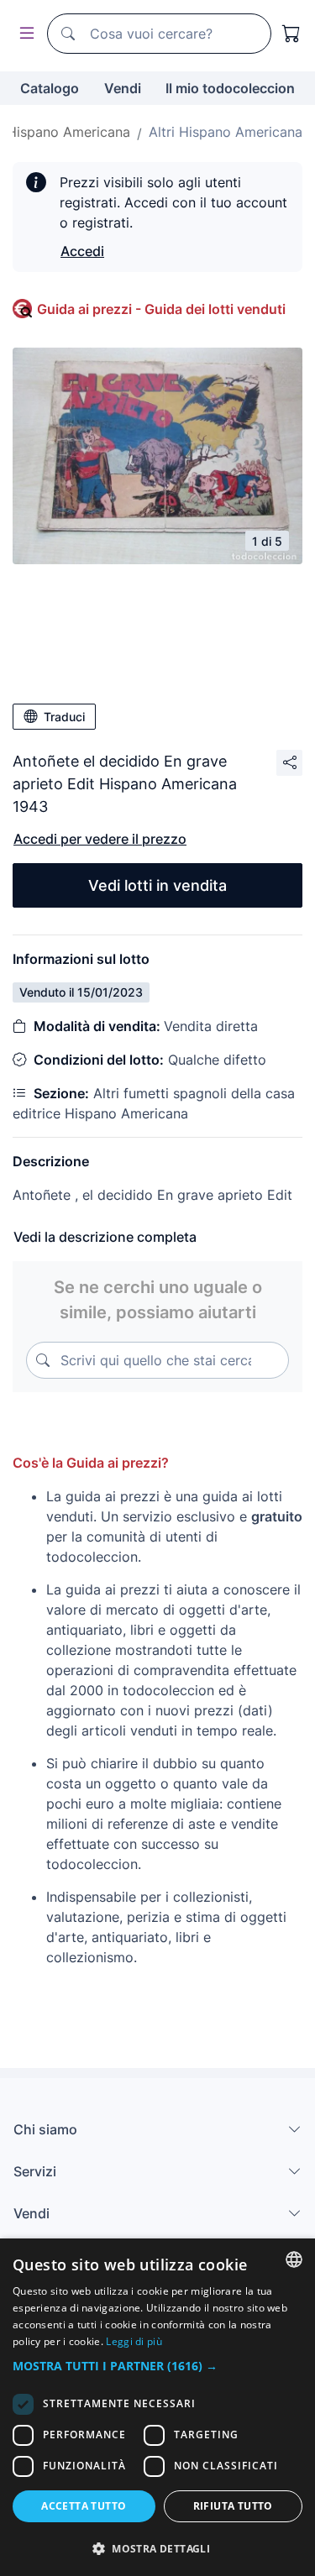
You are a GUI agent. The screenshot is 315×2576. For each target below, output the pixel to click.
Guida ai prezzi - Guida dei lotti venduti (161, 309)
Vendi (123, 88)
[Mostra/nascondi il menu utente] (24, 34)
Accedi (82, 251)
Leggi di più (134, 2341)
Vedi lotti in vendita (157, 885)
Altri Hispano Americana (226, 132)
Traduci (64, 717)
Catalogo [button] (50, 88)
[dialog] (157, 2407)
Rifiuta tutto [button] (233, 2506)
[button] (157, 2366)
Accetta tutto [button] (84, 2506)
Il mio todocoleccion (230, 88)
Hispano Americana (68, 132)
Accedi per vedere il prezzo (100, 839)
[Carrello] (291, 34)
